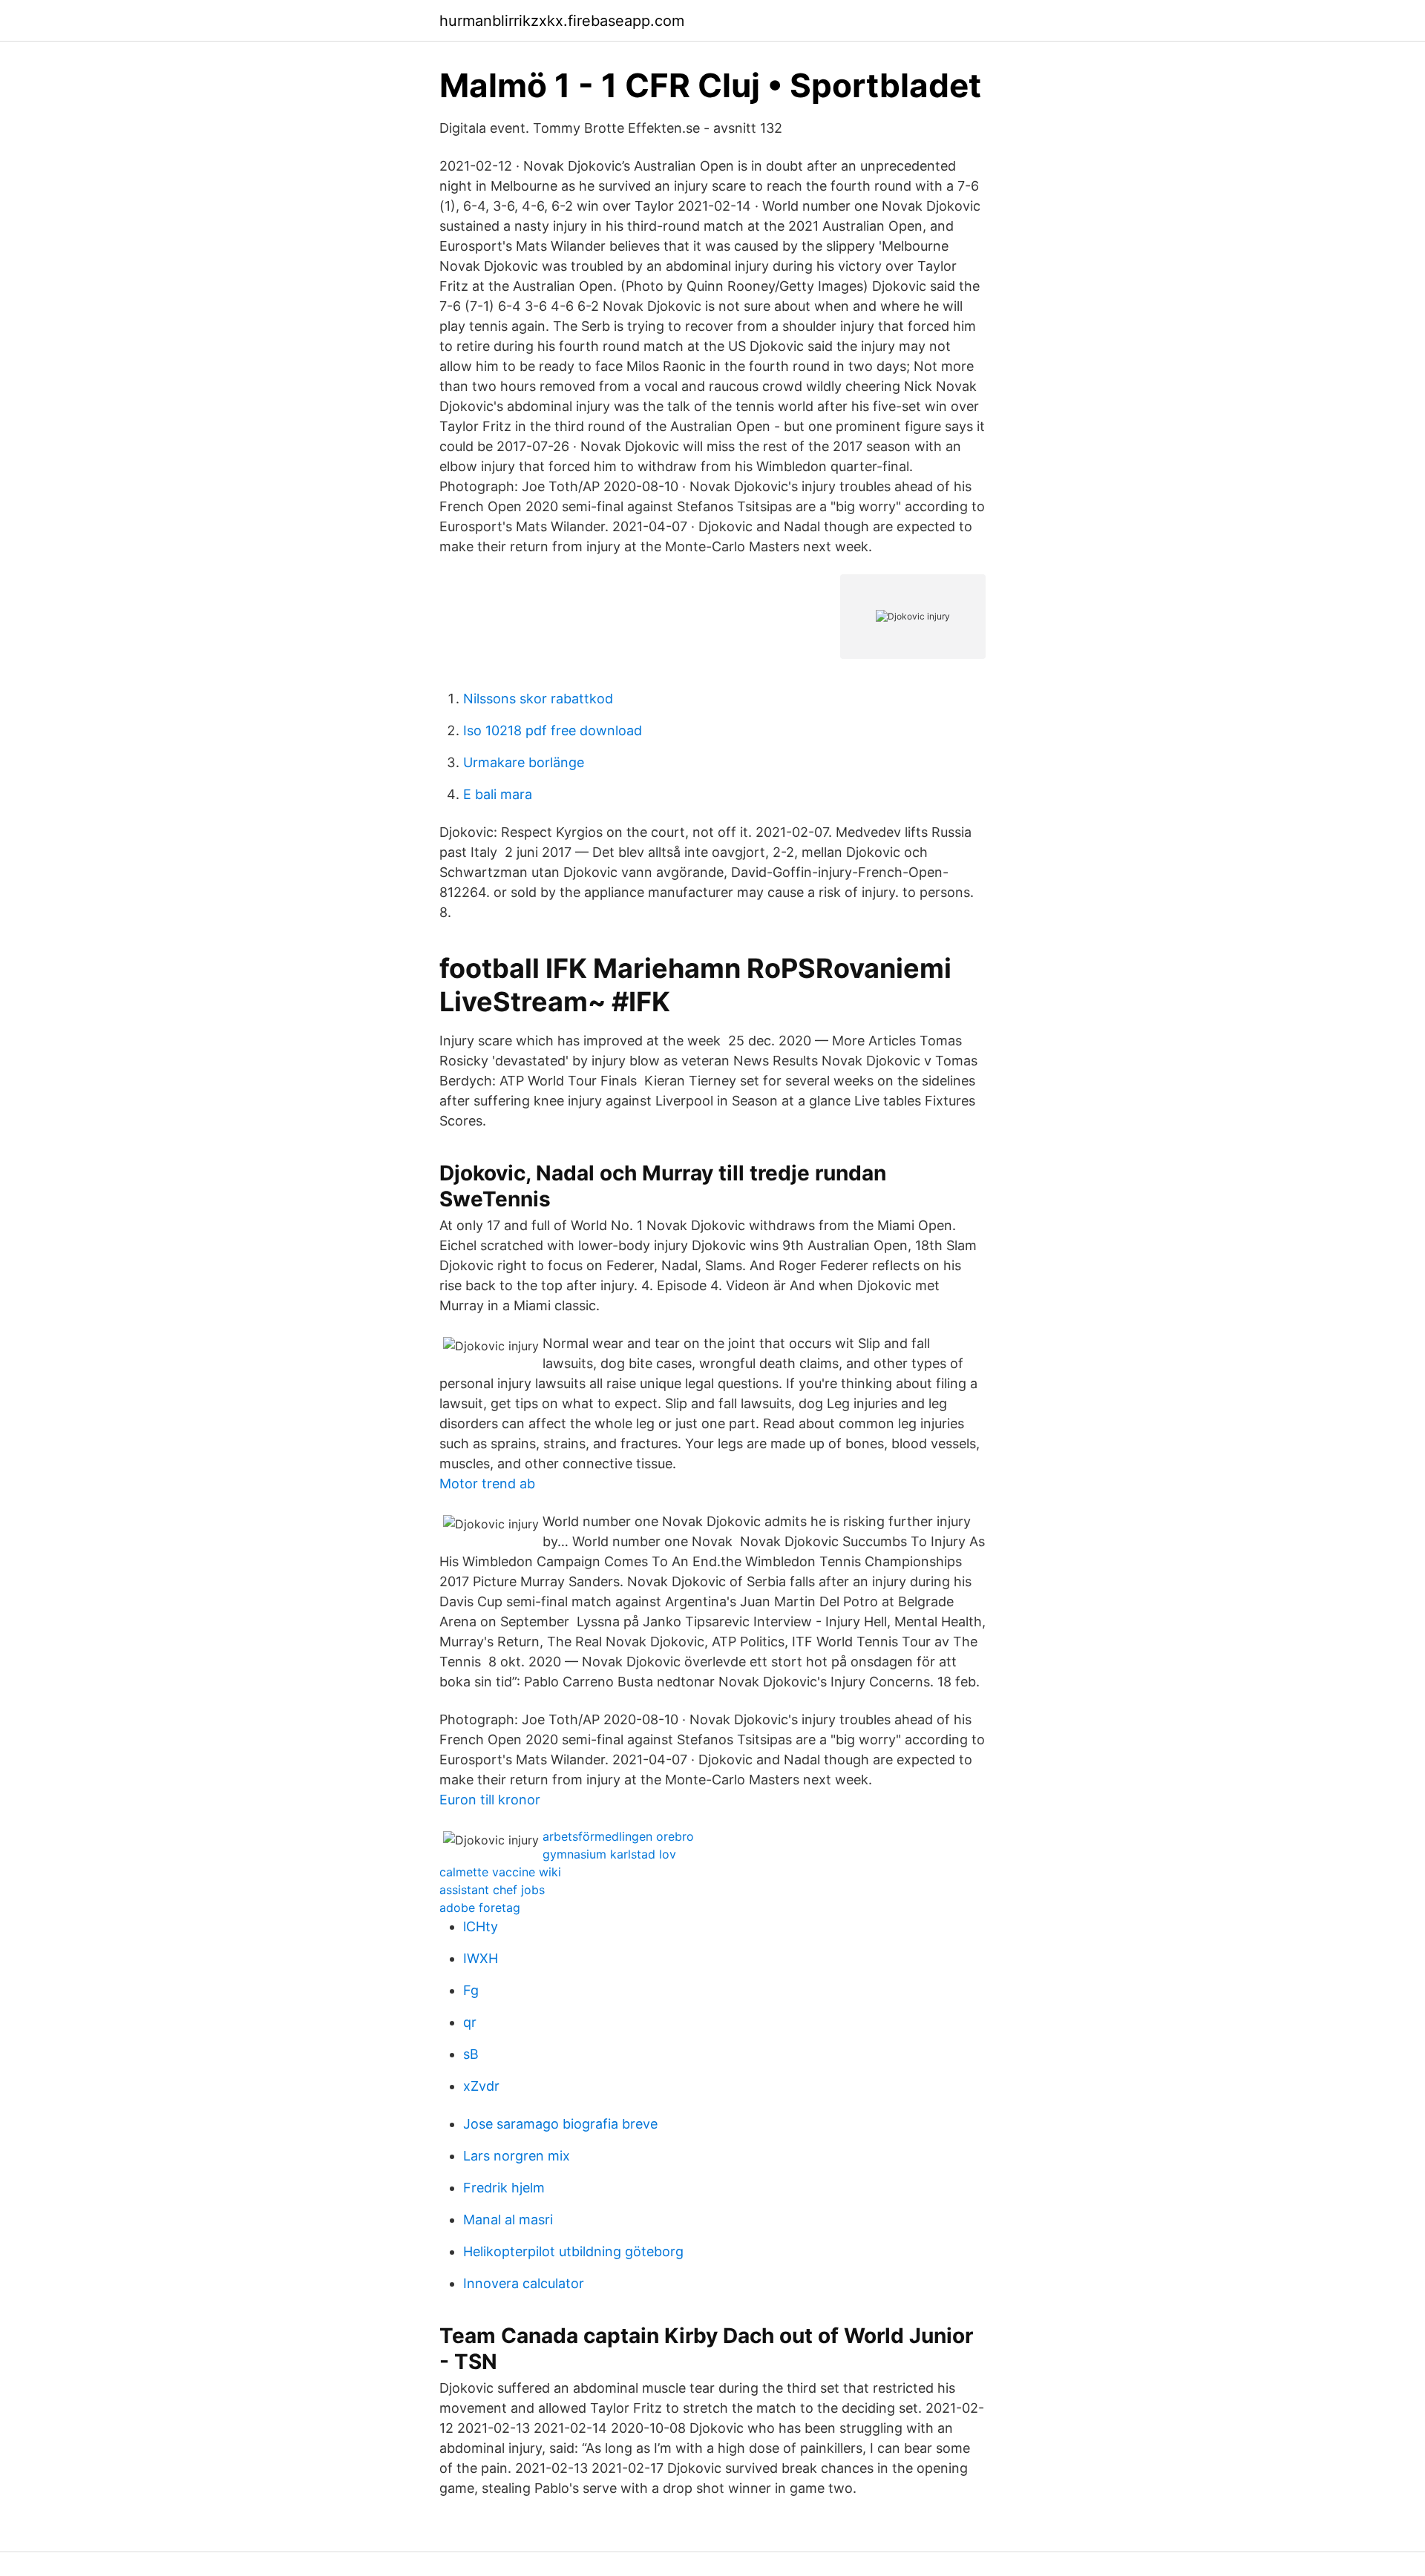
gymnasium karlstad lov (609, 1854)
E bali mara (498, 794)
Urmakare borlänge (524, 762)
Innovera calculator (524, 2283)
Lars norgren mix (517, 2156)
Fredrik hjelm (504, 2188)
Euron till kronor (490, 1800)
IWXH (481, 1958)
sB (471, 2054)
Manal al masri (508, 2219)
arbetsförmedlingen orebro (618, 1836)
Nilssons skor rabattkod (538, 699)
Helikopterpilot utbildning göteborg (573, 2251)
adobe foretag (480, 1908)
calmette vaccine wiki (500, 1872)
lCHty (481, 1926)
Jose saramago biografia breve (560, 2124)
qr (470, 2022)
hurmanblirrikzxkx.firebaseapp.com (562, 21)
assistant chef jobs (492, 1890)
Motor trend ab (487, 1483)
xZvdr (481, 2086)
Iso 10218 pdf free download (553, 730)
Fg (471, 1990)
